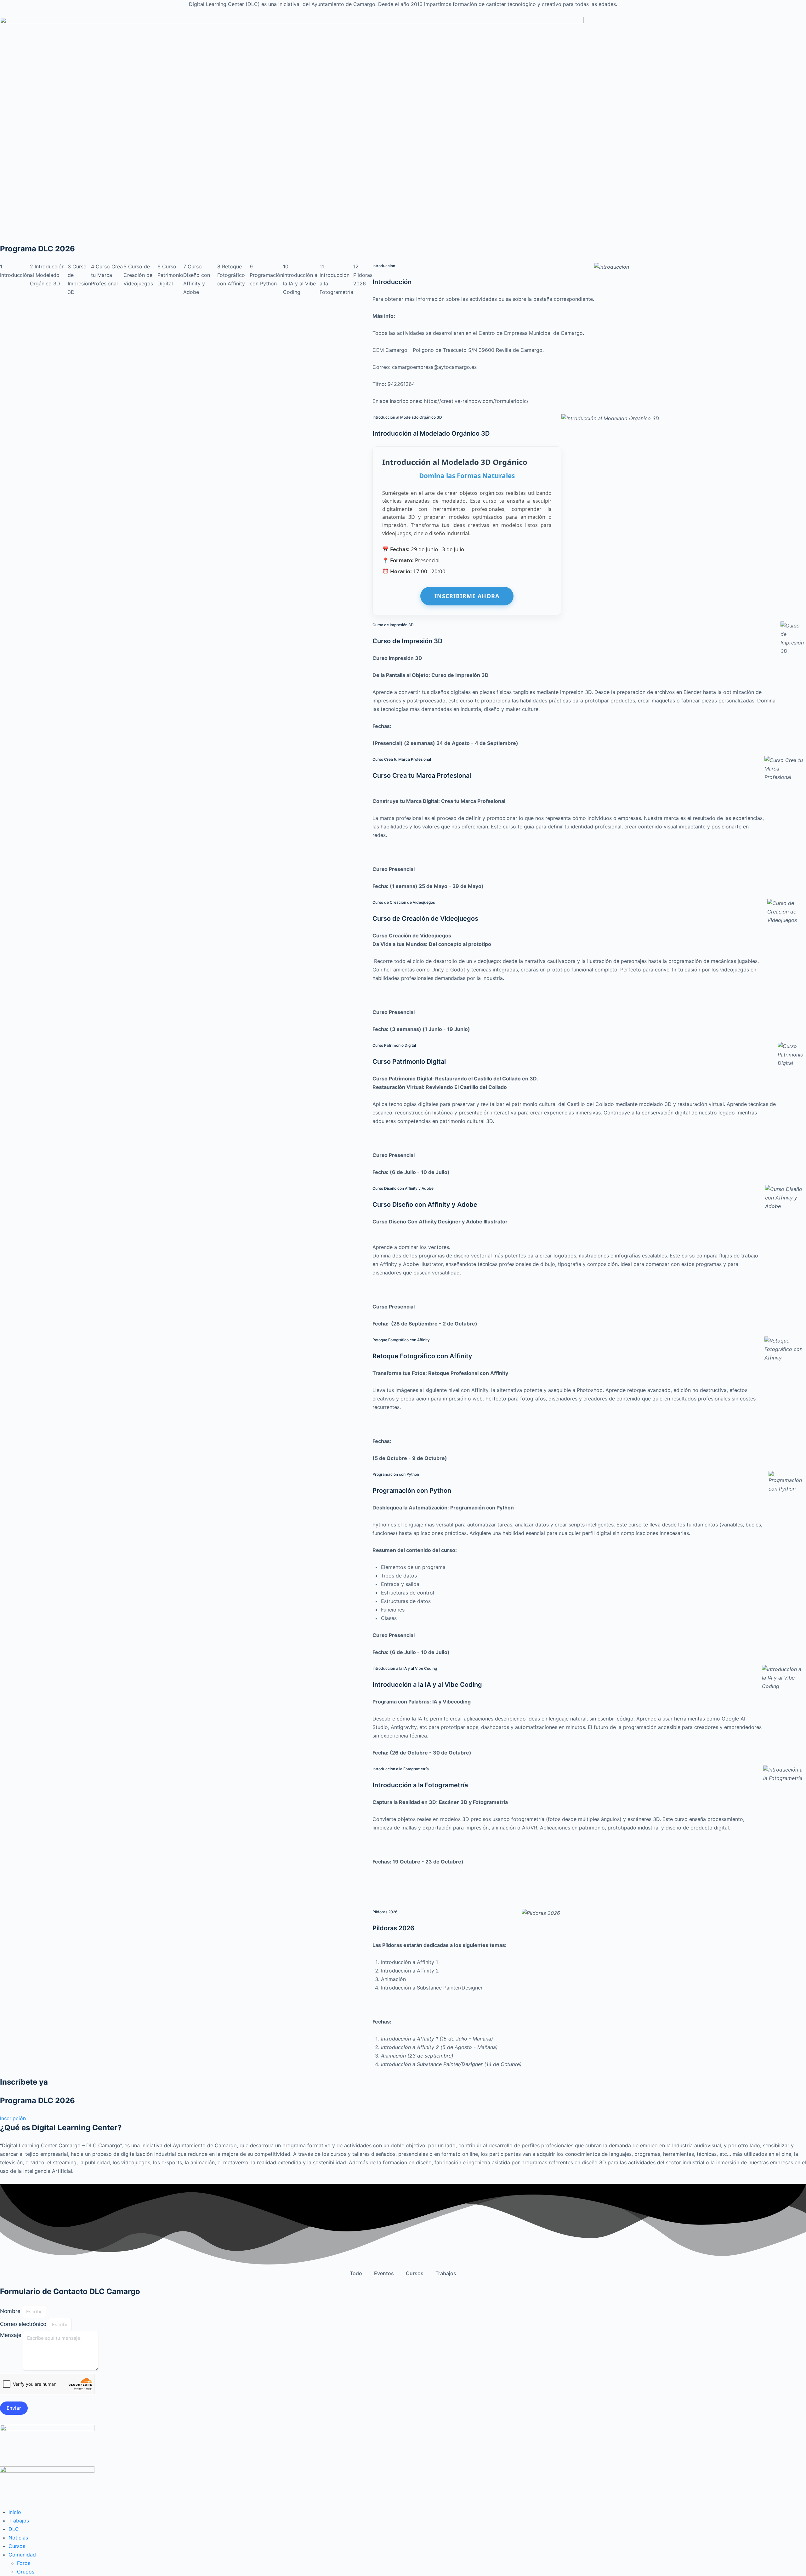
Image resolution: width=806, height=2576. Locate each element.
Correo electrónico (24, 2324)
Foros (24, 2563)
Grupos (26, 2572)
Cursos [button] (415, 2273)
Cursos (17, 2546)
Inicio (15, 2512)
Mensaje (11, 2335)
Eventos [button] (384, 2273)
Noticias (18, 2538)
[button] (13, 2118)
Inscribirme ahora (467, 596)
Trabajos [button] (446, 2273)
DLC (14, 2529)
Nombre (11, 2311)
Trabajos (19, 2521)
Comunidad (22, 2555)
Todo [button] (356, 2273)
